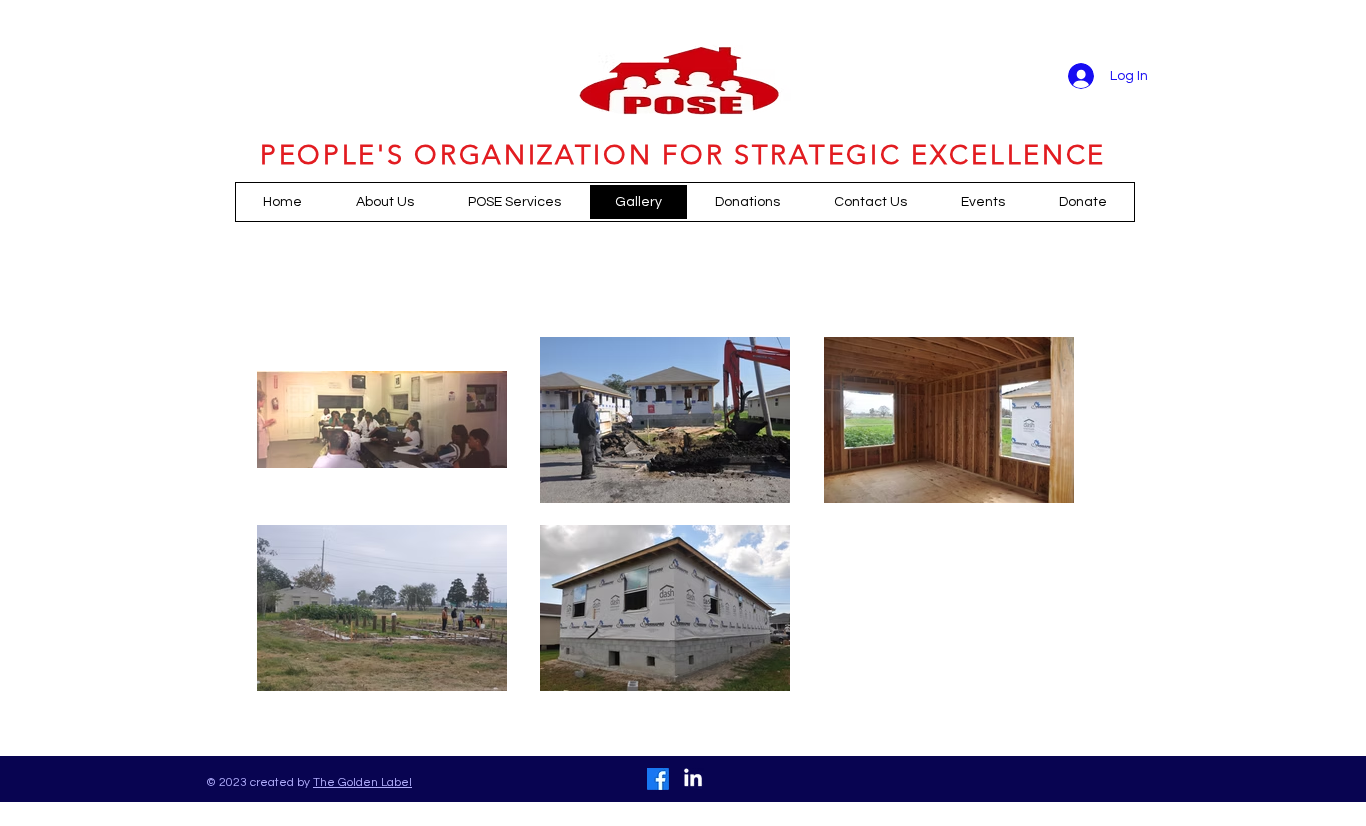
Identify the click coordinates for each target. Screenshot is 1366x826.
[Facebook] (658, 779)
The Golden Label (362, 782)
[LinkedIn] (693, 779)
